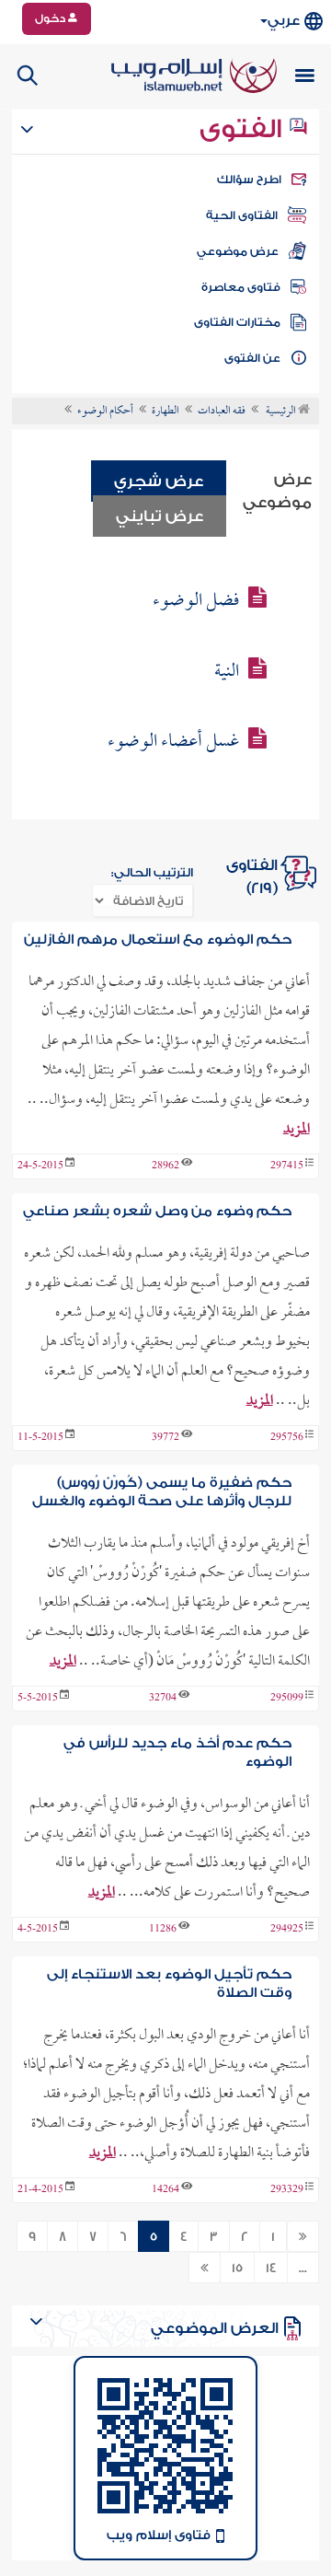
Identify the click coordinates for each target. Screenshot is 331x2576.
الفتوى (244, 129)
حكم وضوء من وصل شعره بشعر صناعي (157, 1211)
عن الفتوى (252, 358)
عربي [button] (284, 21)
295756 (287, 1438)
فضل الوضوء (196, 601)
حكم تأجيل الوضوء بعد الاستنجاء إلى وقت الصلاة (169, 1984)
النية (227, 672)
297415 (287, 1166)
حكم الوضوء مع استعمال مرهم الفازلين (158, 940)
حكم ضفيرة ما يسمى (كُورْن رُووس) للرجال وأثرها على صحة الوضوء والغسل (161, 1492)
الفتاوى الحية (242, 215)
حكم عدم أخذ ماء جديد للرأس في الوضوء (177, 1752)
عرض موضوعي (238, 251)
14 (271, 2269)
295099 (287, 1699)
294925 (287, 1930)
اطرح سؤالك (249, 180)
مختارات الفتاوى (237, 322)
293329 (287, 2190)
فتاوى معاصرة (241, 287)
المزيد (297, 1130)
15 (237, 2269)
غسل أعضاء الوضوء (173, 742)
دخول (51, 18)
